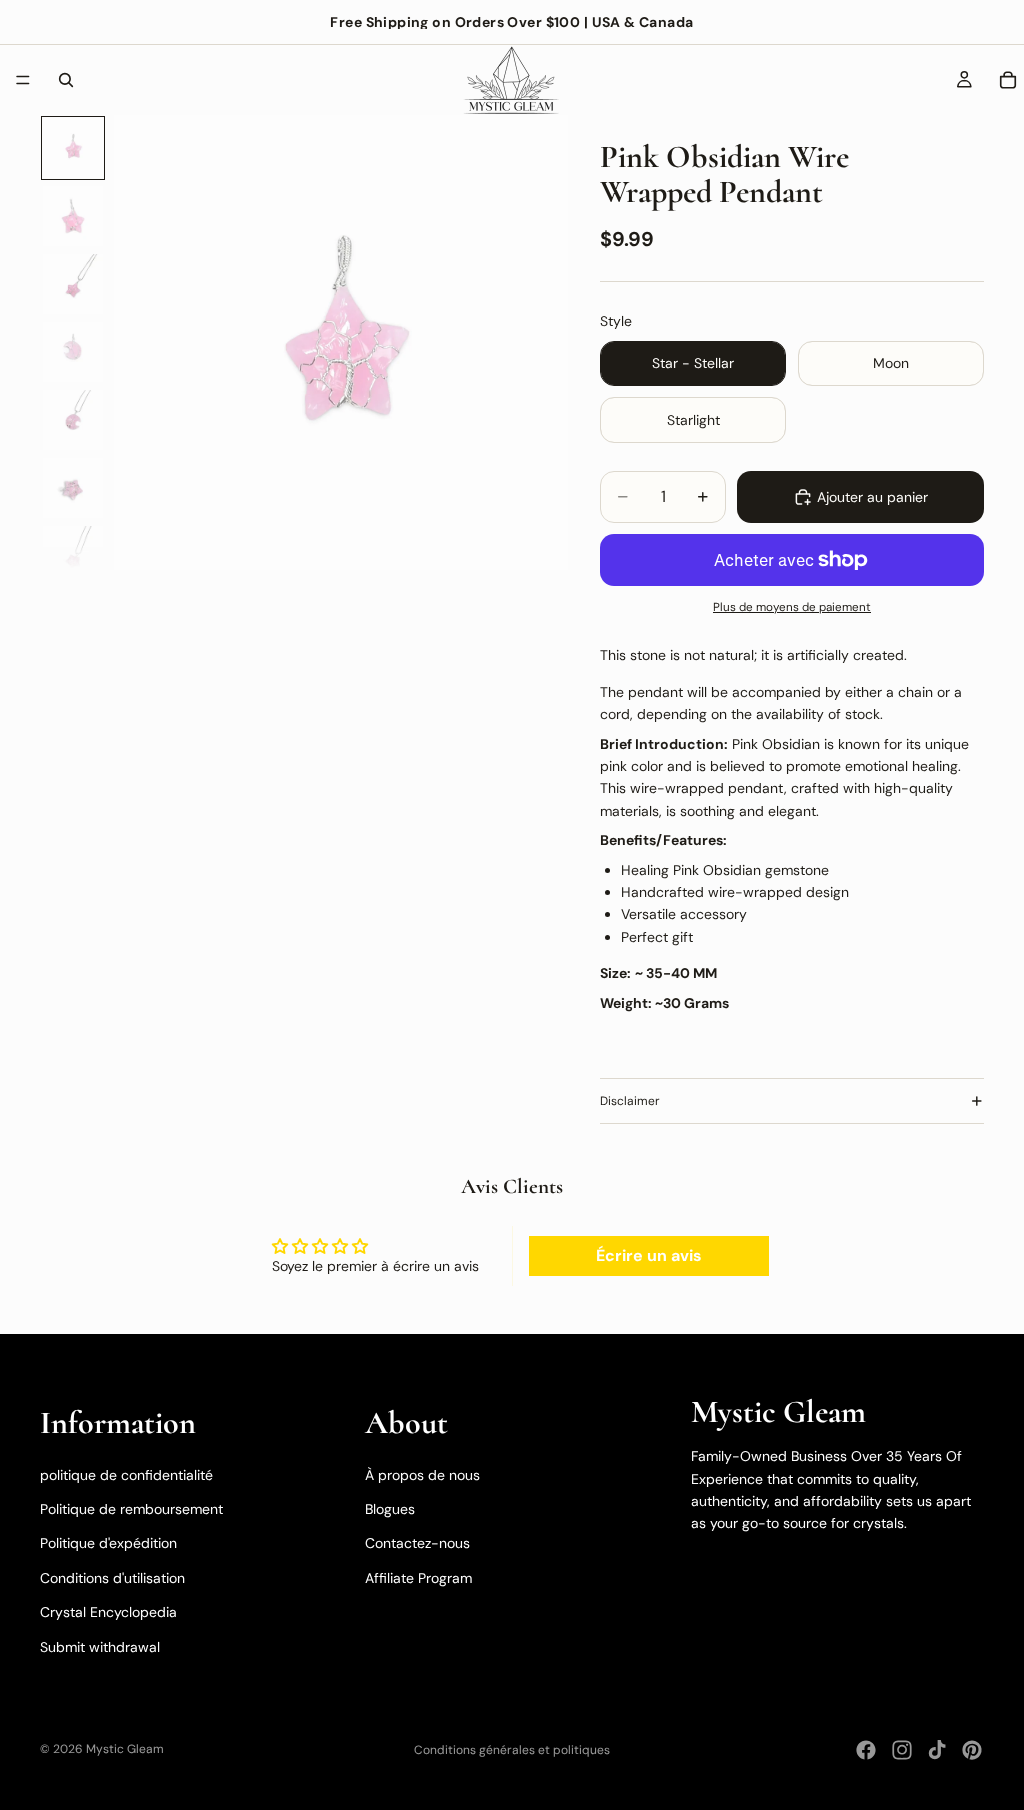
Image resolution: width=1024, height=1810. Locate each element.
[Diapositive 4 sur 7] (73, 352)
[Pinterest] (972, 1750)
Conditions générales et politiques (512, 1750)
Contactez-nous (417, 1543)
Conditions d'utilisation (112, 1578)
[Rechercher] (66, 80)
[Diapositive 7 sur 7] (73, 556)
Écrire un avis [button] (649, 1255)
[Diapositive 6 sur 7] (73, 488)
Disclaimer (630, 1101)
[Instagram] (902, 1750)
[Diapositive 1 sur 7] (73, 148)
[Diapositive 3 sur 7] (73, 284)
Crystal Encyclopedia (108, 1612)
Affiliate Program (418, 1578)
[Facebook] (866, 1750)
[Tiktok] (937, 1750)
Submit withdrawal (100, 1647)
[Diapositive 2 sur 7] (73, 216)
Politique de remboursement (131, 1509)
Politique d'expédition (108, 1543)
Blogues (390, 1509)
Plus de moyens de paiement (792, 607)
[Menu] (23, 80)
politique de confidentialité (126, 1475)
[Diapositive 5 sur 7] (73, 420)
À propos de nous (422, 1475)
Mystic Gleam (125, 1749)
